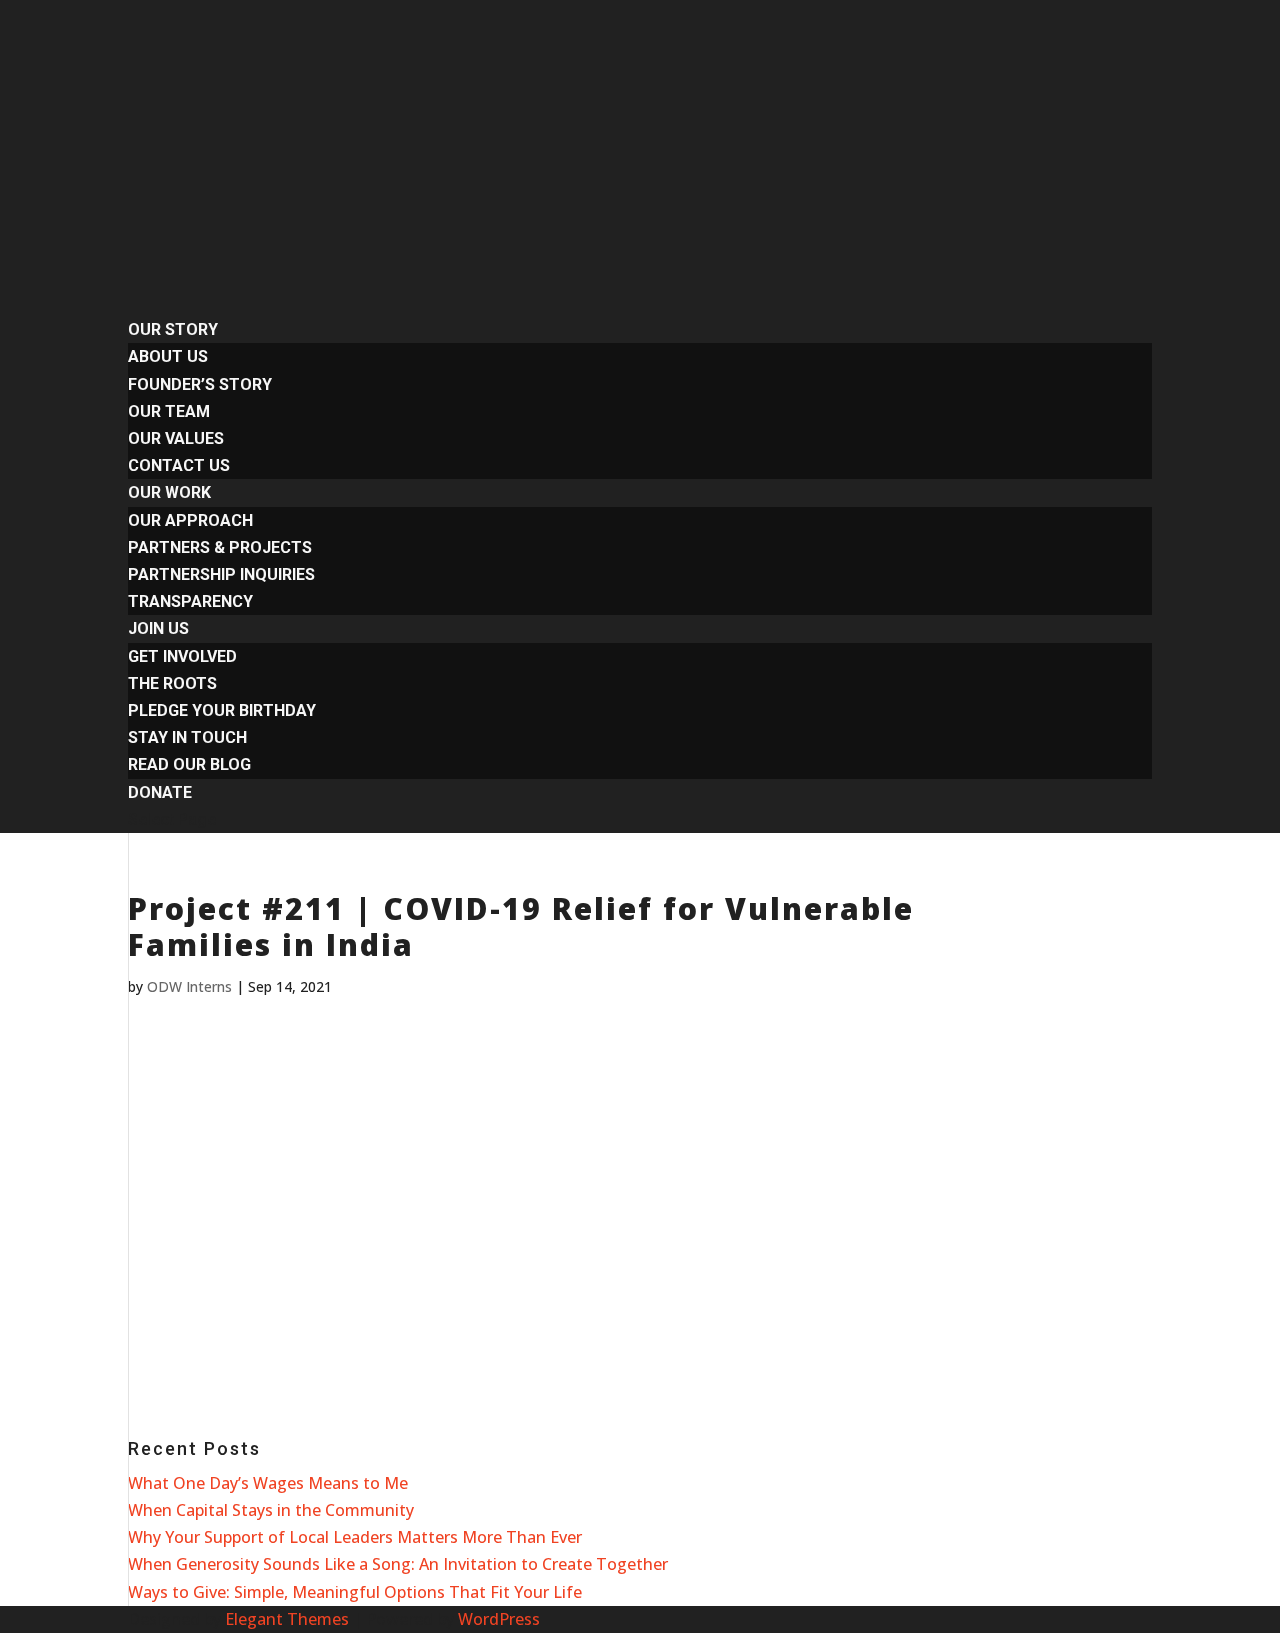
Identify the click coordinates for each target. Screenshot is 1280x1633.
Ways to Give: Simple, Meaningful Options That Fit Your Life (355, 1592)
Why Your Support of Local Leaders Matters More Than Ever (355, 1537)
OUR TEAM (169, 411)
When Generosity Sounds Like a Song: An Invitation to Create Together (398, 1564)
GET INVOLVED (182, 656)
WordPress (499, 1619)
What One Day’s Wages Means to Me (268, 1483)
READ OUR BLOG (189, 764)
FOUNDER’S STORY (200, 384)
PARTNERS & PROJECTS (220, 547)
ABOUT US (168, 356)
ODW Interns (189, 986)
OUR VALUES (176, 438)
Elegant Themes (287, 1619)
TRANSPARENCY (190, 601)
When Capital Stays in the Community (271, 1510)
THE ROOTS (172, 683)
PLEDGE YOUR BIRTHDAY (222, 710)
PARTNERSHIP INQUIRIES (221, 574)
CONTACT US (179, 465)
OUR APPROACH (190, 520)
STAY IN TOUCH (187, 737)
